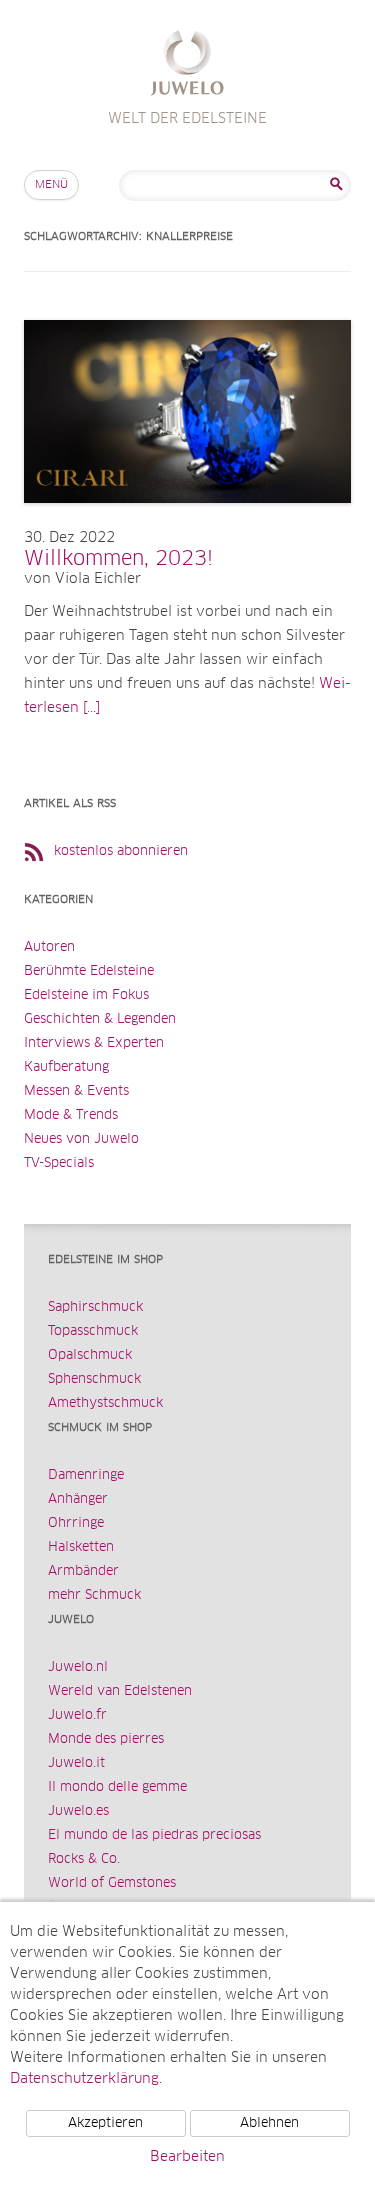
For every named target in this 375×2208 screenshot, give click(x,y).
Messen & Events (76, 1091)
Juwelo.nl (78, 1667)
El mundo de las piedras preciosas (154, 1835)
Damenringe (86, 1475)
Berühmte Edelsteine (89, 971)
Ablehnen (269, 2123)
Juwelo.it (76, 1763)
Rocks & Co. (84, 1859)
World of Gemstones (112, 1883)
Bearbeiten (187, 2157)
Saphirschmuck (95, 1307)
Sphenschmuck (94, 1379)
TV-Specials (59, 1163)
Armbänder (83, 1571)
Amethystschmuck (105, 1403)
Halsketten (81, 1547)
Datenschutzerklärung (84, 2079)
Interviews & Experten (94, 1043)
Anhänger (78, 1499)
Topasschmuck (93, 1331)
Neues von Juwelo (81, 1139)
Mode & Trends (71, 1115)
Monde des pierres (106, 1739)
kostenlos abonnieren (121, 851)
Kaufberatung (66, 1067)
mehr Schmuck (94, 1595)
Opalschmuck (90, 1355)
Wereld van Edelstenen (120, 1691)
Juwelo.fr (77, 1715)
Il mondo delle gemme (117, 1787)
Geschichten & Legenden (100, 1019)
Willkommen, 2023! (118, 559)
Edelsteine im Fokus (86, 995)
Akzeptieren (105, 2123)
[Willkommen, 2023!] (187, 523)
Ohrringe (76, 1523)
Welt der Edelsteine (187, 65)
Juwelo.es (78, 1811)
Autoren (49, 947)
